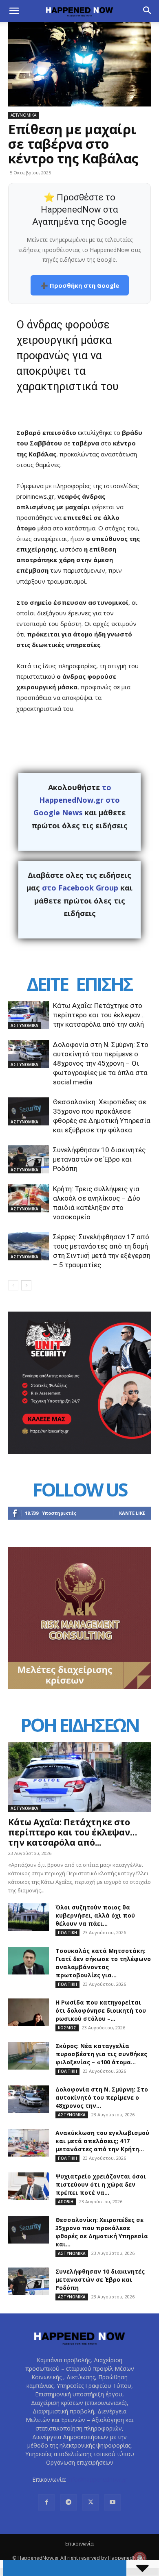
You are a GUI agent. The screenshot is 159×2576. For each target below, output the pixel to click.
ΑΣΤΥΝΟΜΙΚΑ (23, 115)
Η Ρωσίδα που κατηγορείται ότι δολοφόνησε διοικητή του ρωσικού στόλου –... (101, 2010)
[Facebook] (46, 2502)
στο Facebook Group (80, 888)
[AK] (79, 1687)
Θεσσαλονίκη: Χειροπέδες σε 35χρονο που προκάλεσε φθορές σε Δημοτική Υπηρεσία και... (102, 2232)
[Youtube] (113, 2502)
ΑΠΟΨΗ (66, 2202)
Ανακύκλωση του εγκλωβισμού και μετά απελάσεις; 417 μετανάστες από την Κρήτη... (102, 2141)
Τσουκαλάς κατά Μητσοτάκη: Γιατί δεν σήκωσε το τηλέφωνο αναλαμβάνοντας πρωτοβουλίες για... (103, 1963)
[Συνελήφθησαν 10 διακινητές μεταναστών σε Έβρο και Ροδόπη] (29, 1159)
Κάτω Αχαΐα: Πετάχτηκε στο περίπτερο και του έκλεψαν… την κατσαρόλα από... (73, 1832)
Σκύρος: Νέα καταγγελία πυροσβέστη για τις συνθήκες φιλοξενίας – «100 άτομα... (101, 2054)
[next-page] (26, 1285)
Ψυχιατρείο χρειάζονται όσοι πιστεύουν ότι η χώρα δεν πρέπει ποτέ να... (101, 2184)
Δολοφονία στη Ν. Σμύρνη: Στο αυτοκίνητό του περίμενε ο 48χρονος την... (102, 2097)
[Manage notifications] (140, 2558)
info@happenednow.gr (97, 2479)
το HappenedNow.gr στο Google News (77, 800)
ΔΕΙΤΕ (47, 984)
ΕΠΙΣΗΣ (104, 984)
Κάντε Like (132, 1513)
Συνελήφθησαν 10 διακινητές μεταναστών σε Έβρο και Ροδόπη (99, 1159)
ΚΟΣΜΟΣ (67, 2028)
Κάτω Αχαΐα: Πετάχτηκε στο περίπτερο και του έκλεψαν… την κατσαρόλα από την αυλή (99, 1015)
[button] (14, 11)
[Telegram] (68, 2502)
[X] (91, 2502)
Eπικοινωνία (79, 2544)
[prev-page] (13, 1285)
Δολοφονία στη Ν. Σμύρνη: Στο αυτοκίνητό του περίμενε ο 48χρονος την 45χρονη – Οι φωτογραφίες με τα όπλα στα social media (101, 1063)
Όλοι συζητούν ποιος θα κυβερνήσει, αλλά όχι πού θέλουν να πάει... (95, 1915)
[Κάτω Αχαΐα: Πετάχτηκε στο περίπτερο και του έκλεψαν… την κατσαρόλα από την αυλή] (29, 1015)
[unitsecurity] (79, 1452)
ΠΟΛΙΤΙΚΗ (67, 1933)
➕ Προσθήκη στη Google (80, 285)
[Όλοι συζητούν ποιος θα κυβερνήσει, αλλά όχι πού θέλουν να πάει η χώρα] (29, 1917)
